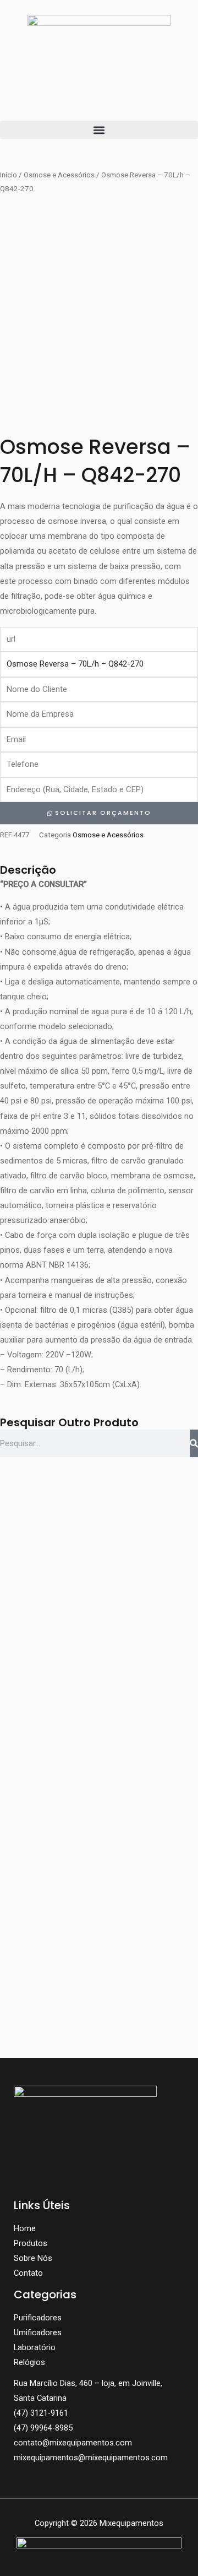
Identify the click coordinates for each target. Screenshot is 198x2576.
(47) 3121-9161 (41, 2413)
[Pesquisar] (194, 1443)
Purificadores (38, 2318)
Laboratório (35, 2347)
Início (9, 175)
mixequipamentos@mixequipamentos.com (91, 2458)
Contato (28, 2273)
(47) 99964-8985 (43, 2428)
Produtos (31, 2243)
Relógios (29, 2362)
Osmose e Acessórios (59, 175)
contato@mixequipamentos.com (73, 2443)
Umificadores (38, 2333)
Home (25, 2228)
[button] (99, 130)
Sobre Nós (33, 2258)
